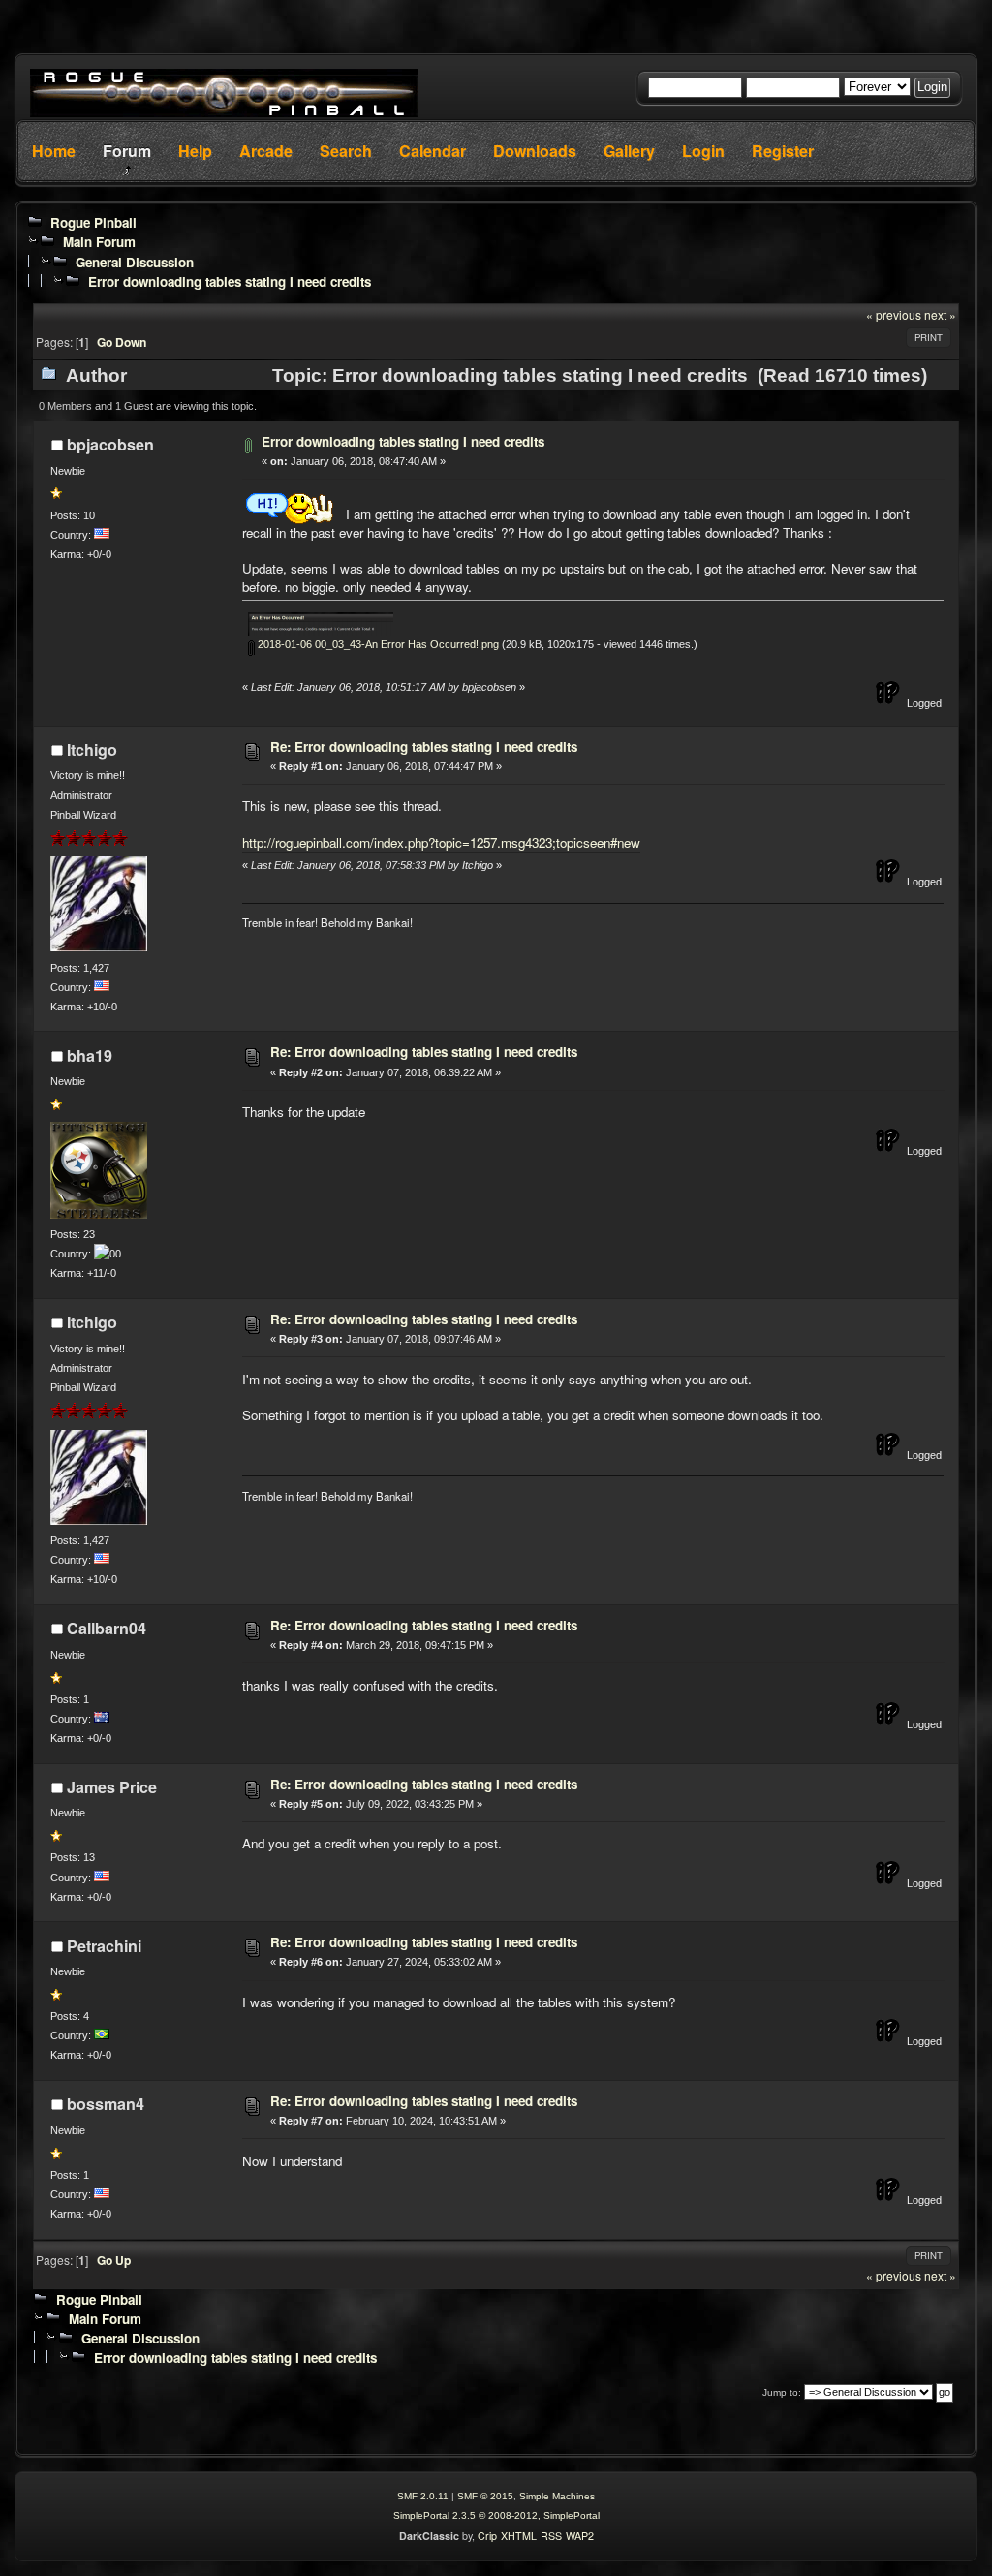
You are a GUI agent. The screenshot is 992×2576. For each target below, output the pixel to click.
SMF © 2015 (485, 2496)
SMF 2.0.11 (423, 2496)
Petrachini (104, 1946)
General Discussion (135, 262)
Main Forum (99, 242)
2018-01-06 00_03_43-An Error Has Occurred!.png (377, 644)
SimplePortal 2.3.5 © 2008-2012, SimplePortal (496, 2515)
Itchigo (92, 749)
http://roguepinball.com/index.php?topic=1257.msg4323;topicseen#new (441, 842)
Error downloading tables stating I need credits (230, 281)
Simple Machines (557, 2496)
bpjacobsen (110, 444)
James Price (112, 1787)
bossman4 (106, 2104)
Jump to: (782, 2392)
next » (940, 314)
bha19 (90, 1055)
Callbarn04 (107, 1628)
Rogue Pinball (93, 222)
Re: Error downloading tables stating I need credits (424, 746)
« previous (894, 314)
